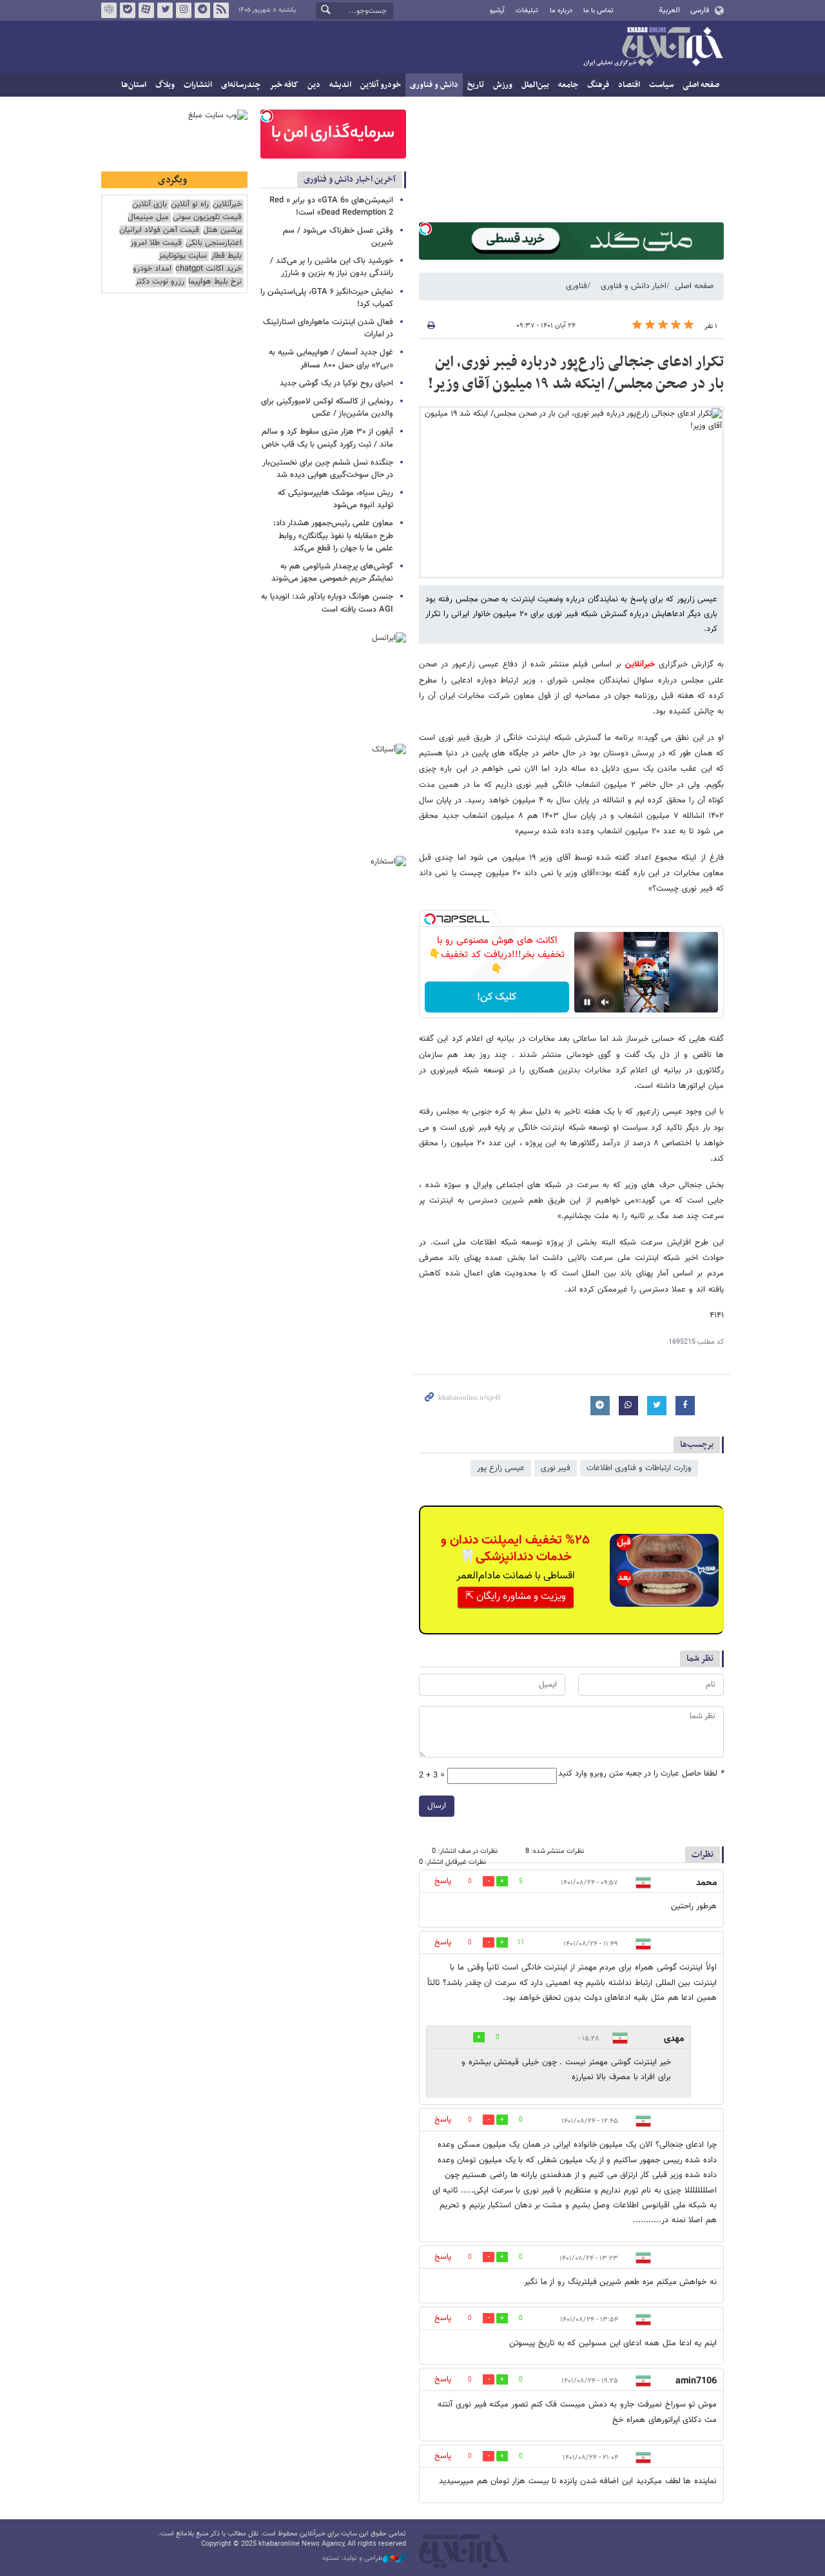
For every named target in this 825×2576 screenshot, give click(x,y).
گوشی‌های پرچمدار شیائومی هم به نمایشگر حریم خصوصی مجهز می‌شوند (332, 573)
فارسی (700, 10)
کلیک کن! (497, 997)
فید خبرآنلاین (221, 10)
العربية (669, 10)
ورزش (503, 85)
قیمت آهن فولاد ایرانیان (159, 230)
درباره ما (561, 11)
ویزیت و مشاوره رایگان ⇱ (516, 1597)
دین (314, 85)
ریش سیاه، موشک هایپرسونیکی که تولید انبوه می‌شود (335, 499)
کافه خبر (284, 85)
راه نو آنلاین (190, 205)
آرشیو (497, 11)
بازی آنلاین (150, 205)
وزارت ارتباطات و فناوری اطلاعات (639, 1468)
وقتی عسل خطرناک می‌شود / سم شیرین (338, 237)
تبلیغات (527, 11)
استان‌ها (134, 85)
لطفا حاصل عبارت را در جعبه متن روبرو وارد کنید (641, 1774)
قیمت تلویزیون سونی (207, 218)
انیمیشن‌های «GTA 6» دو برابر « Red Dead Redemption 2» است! (331, 207)
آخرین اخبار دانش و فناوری (350, 179)
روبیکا (109, 10)
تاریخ (476, 85)
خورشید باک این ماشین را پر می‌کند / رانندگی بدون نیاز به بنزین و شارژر (332, 267)
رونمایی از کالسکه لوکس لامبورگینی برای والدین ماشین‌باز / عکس (327, 408)
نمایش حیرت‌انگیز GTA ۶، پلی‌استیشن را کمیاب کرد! (327, 298)
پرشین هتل (222, 230)
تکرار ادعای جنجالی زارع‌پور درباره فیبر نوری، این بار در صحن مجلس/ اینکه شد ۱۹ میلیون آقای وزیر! (576, 373)
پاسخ (443, 1881)
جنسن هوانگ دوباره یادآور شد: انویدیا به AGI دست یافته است (327, 603)
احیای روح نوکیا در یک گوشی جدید (336, 383)
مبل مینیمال (148, 218)
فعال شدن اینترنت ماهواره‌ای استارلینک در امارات (328, 328)
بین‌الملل (535, 85)
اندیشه (340, 85)
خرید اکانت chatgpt (209, 269)
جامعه (568, 85)
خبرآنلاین (653, 48)
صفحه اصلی (701, 85)
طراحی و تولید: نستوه (353, 2559)
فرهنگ (598, 85)
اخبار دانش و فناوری (634, 286)
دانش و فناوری (434, 85)
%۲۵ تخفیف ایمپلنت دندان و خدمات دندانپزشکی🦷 (515, 1549)
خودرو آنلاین (381, 85)
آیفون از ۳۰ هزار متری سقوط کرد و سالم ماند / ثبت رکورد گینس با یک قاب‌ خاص (327, 438)
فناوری (577, 286)
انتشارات (198, 85)
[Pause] (587, 1002)
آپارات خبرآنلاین (146, 10)
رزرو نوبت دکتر (160, 282)
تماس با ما (598, 11)
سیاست (661, 85)
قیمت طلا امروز (156, 243)
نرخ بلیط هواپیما (215, 282)
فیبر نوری (556, 1468)
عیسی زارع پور (501, 1468)
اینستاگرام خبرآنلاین (184, 10)
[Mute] (605, 1002)
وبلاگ (165, 85)
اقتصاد (629, 85)
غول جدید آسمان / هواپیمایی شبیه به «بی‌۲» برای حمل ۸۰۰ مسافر (331, 359)
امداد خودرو (152, 269)
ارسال (437, 1806)
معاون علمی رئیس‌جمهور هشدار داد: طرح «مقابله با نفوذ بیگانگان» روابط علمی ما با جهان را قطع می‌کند (333, 536)
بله (128, 10)
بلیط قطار (226, 256)
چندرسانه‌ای (241, 85)
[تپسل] (425, 229)
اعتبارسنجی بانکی (214, 243)
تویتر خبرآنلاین (165, 10)
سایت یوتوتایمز (183, 256)
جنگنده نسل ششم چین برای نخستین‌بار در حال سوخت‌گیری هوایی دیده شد (328, 469)
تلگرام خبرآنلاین (202, 10)
